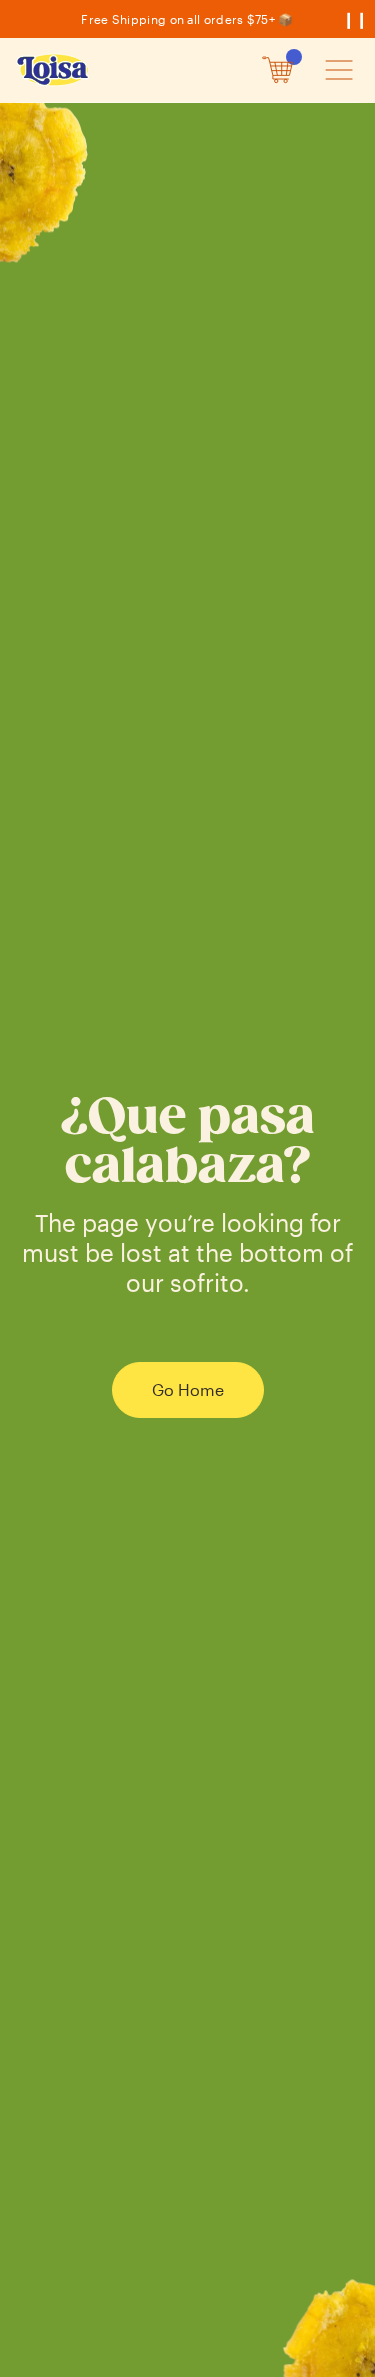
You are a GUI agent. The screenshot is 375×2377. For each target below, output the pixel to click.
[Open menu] (338, 70)
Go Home (188, 1389)
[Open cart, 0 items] (278, 70)
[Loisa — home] (54, 70)
